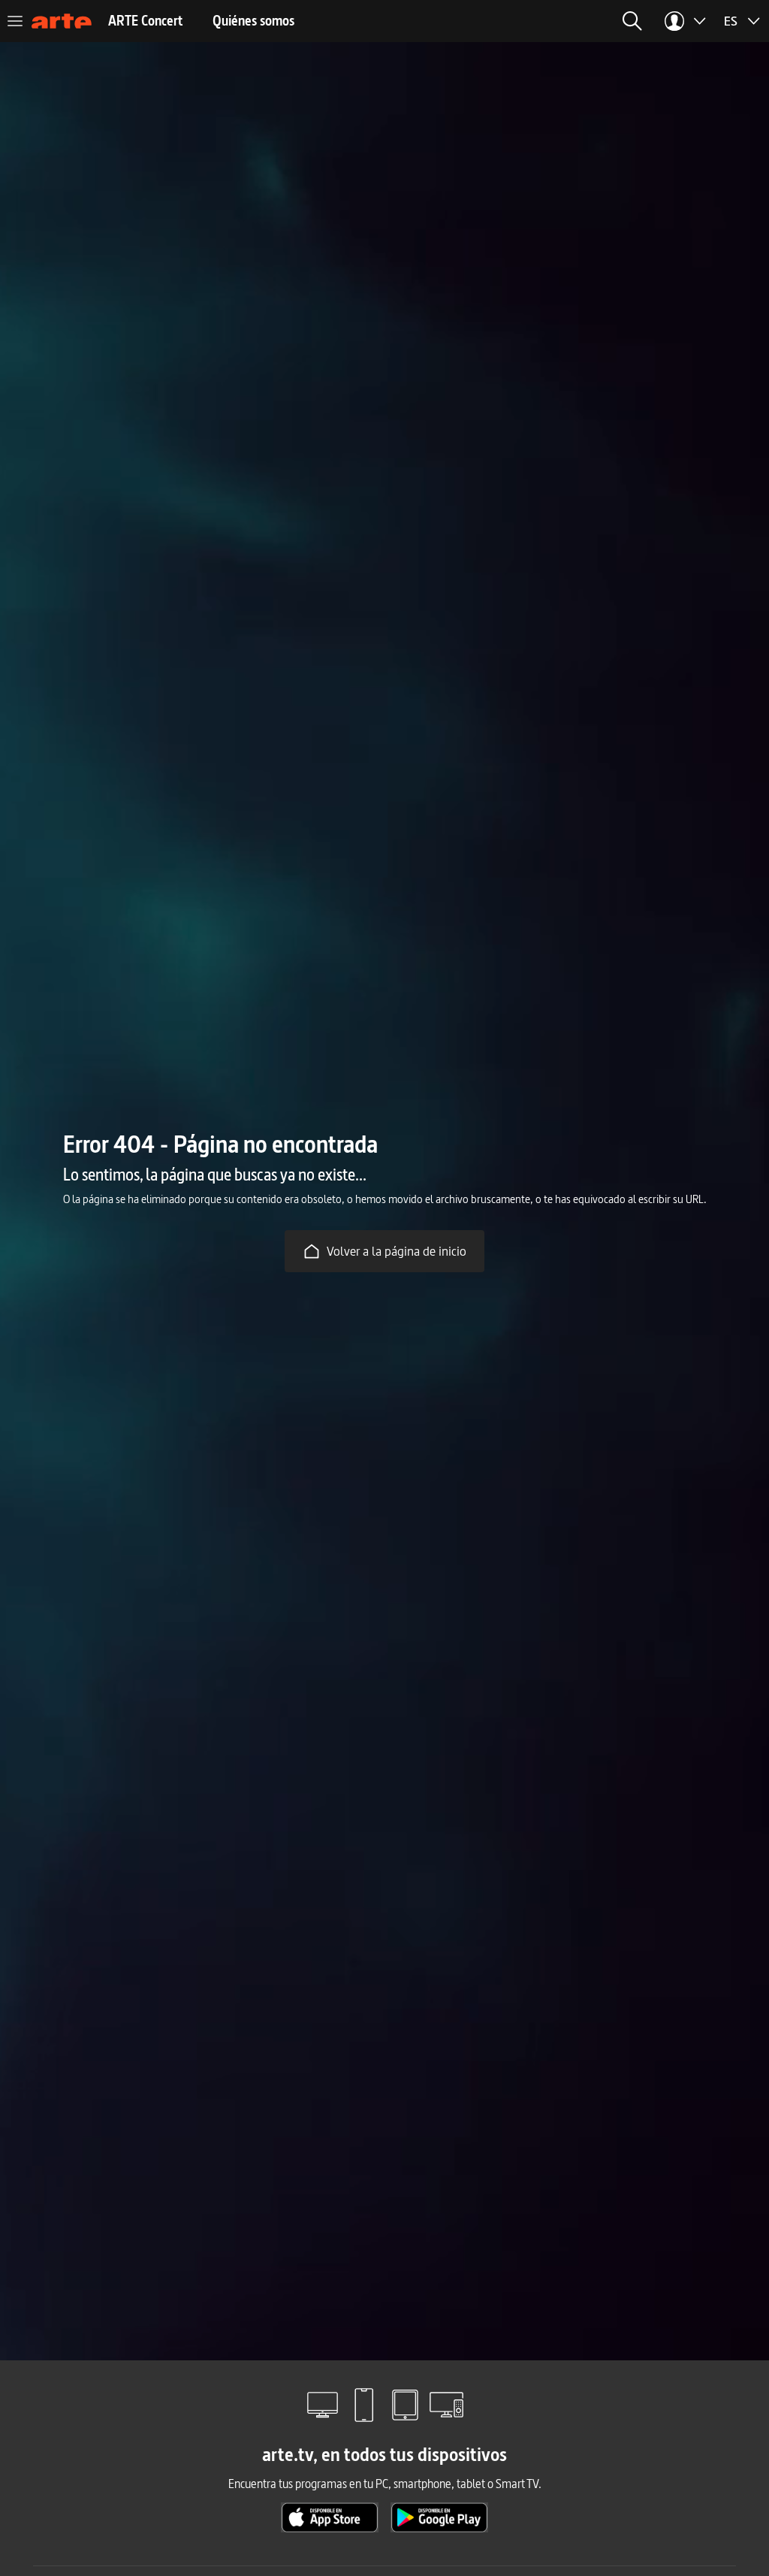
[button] (632, 21)
